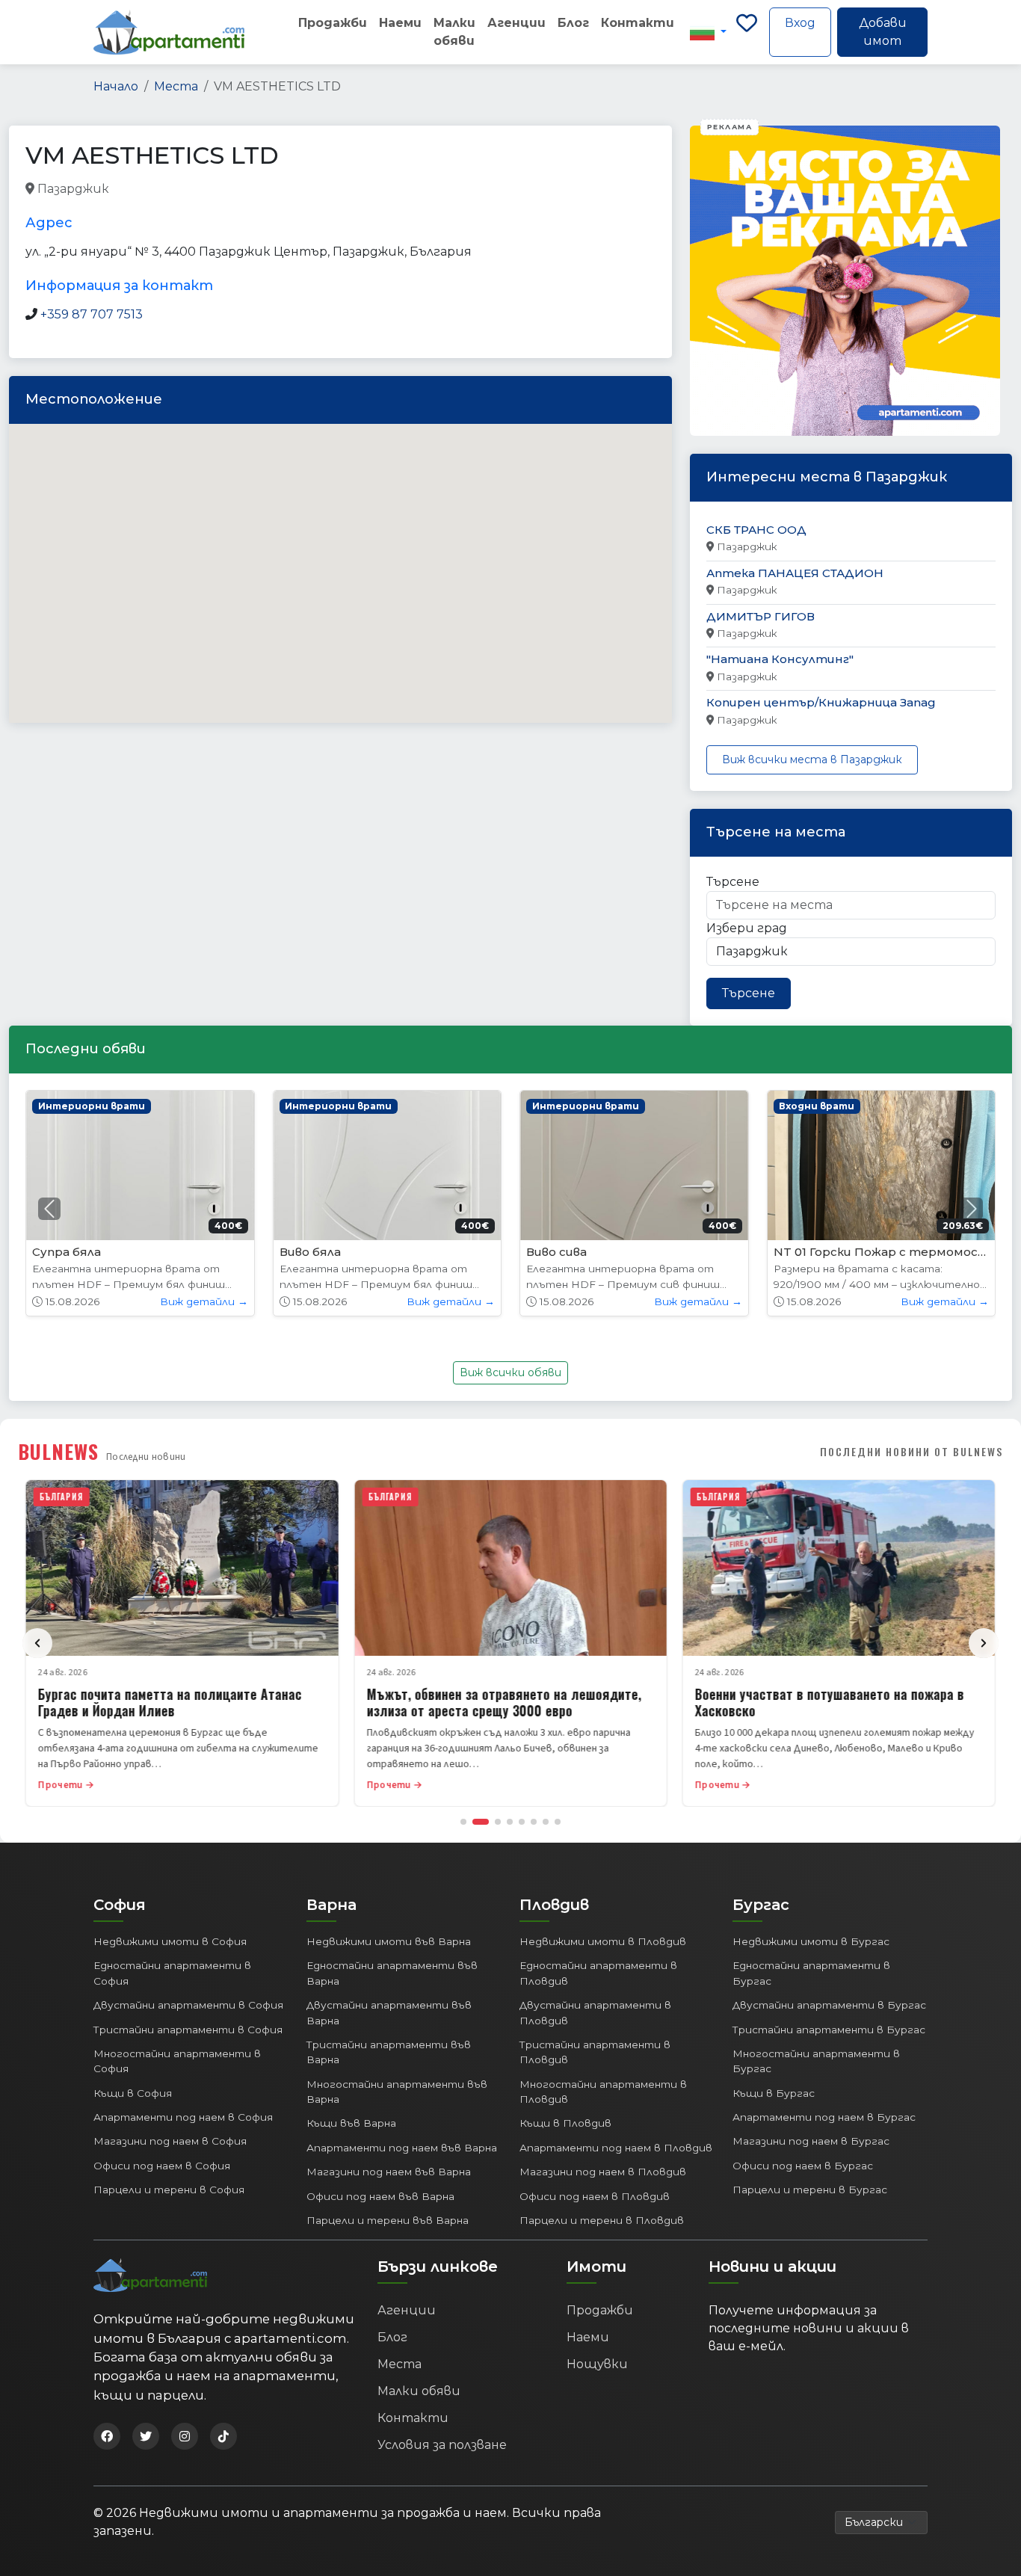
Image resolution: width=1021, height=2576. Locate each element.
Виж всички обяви (510, 1372)
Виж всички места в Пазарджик (812, 759)
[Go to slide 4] (510, 1822)
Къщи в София (133, 2093)
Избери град (747, 928)
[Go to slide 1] (463, 1822)
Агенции (516, 23)
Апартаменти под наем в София (183, 2117)
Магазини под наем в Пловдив (603, 2172)
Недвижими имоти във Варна (389, 1941)
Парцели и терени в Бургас (810, 2190)
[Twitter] (146, 2436)
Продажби (333, 23)
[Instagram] (185, 2436)
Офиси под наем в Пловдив (595, 2196)
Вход (800, 23)
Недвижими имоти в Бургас (811, 1941)
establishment (450, 189)
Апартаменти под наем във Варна (402, 2148)
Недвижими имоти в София (170, 1941)
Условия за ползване (442, 2445)
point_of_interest (354, 189)
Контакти (638, 23)
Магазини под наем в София (170, 2141)
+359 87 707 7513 (92, 314)
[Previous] (37, 1643)
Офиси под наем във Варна (380, 2196)
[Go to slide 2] (481, 1822)
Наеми (400, 23)
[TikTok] (223, 2436)
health (277, 189)
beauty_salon (149, 189)
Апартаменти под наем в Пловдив (616, 2148)
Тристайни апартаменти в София (188, 2030)
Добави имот (883, 32)
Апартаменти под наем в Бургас (824, 2117)
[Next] (984, 1643)
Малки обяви (454, 32)
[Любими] (747, 32)
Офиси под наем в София (162, 2166)
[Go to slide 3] (498, 1822)
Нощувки (597, 2364)
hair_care (221, 189)
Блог (573, 23)
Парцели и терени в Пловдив (602, 2220)
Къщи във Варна (351, 2123)
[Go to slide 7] (546, 1822)
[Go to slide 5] (522, 1822)
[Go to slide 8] (558, 1822)
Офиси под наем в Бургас (803, 2166)
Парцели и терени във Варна (388, 2220)
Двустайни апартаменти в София (188, 2005)
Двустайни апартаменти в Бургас (829, 2005)
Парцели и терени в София (169, 2190)
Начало (116, 86)
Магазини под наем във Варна (389, 2172)
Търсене (733, 882)
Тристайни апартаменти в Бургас (829, 2030)
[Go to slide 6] (534, 1822)
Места (176, 86)
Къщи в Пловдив (565, 2123)
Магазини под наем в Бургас (811, 2141)
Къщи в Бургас (774, 2093)
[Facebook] (107, 2436)
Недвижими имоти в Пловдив (603, 1941)
